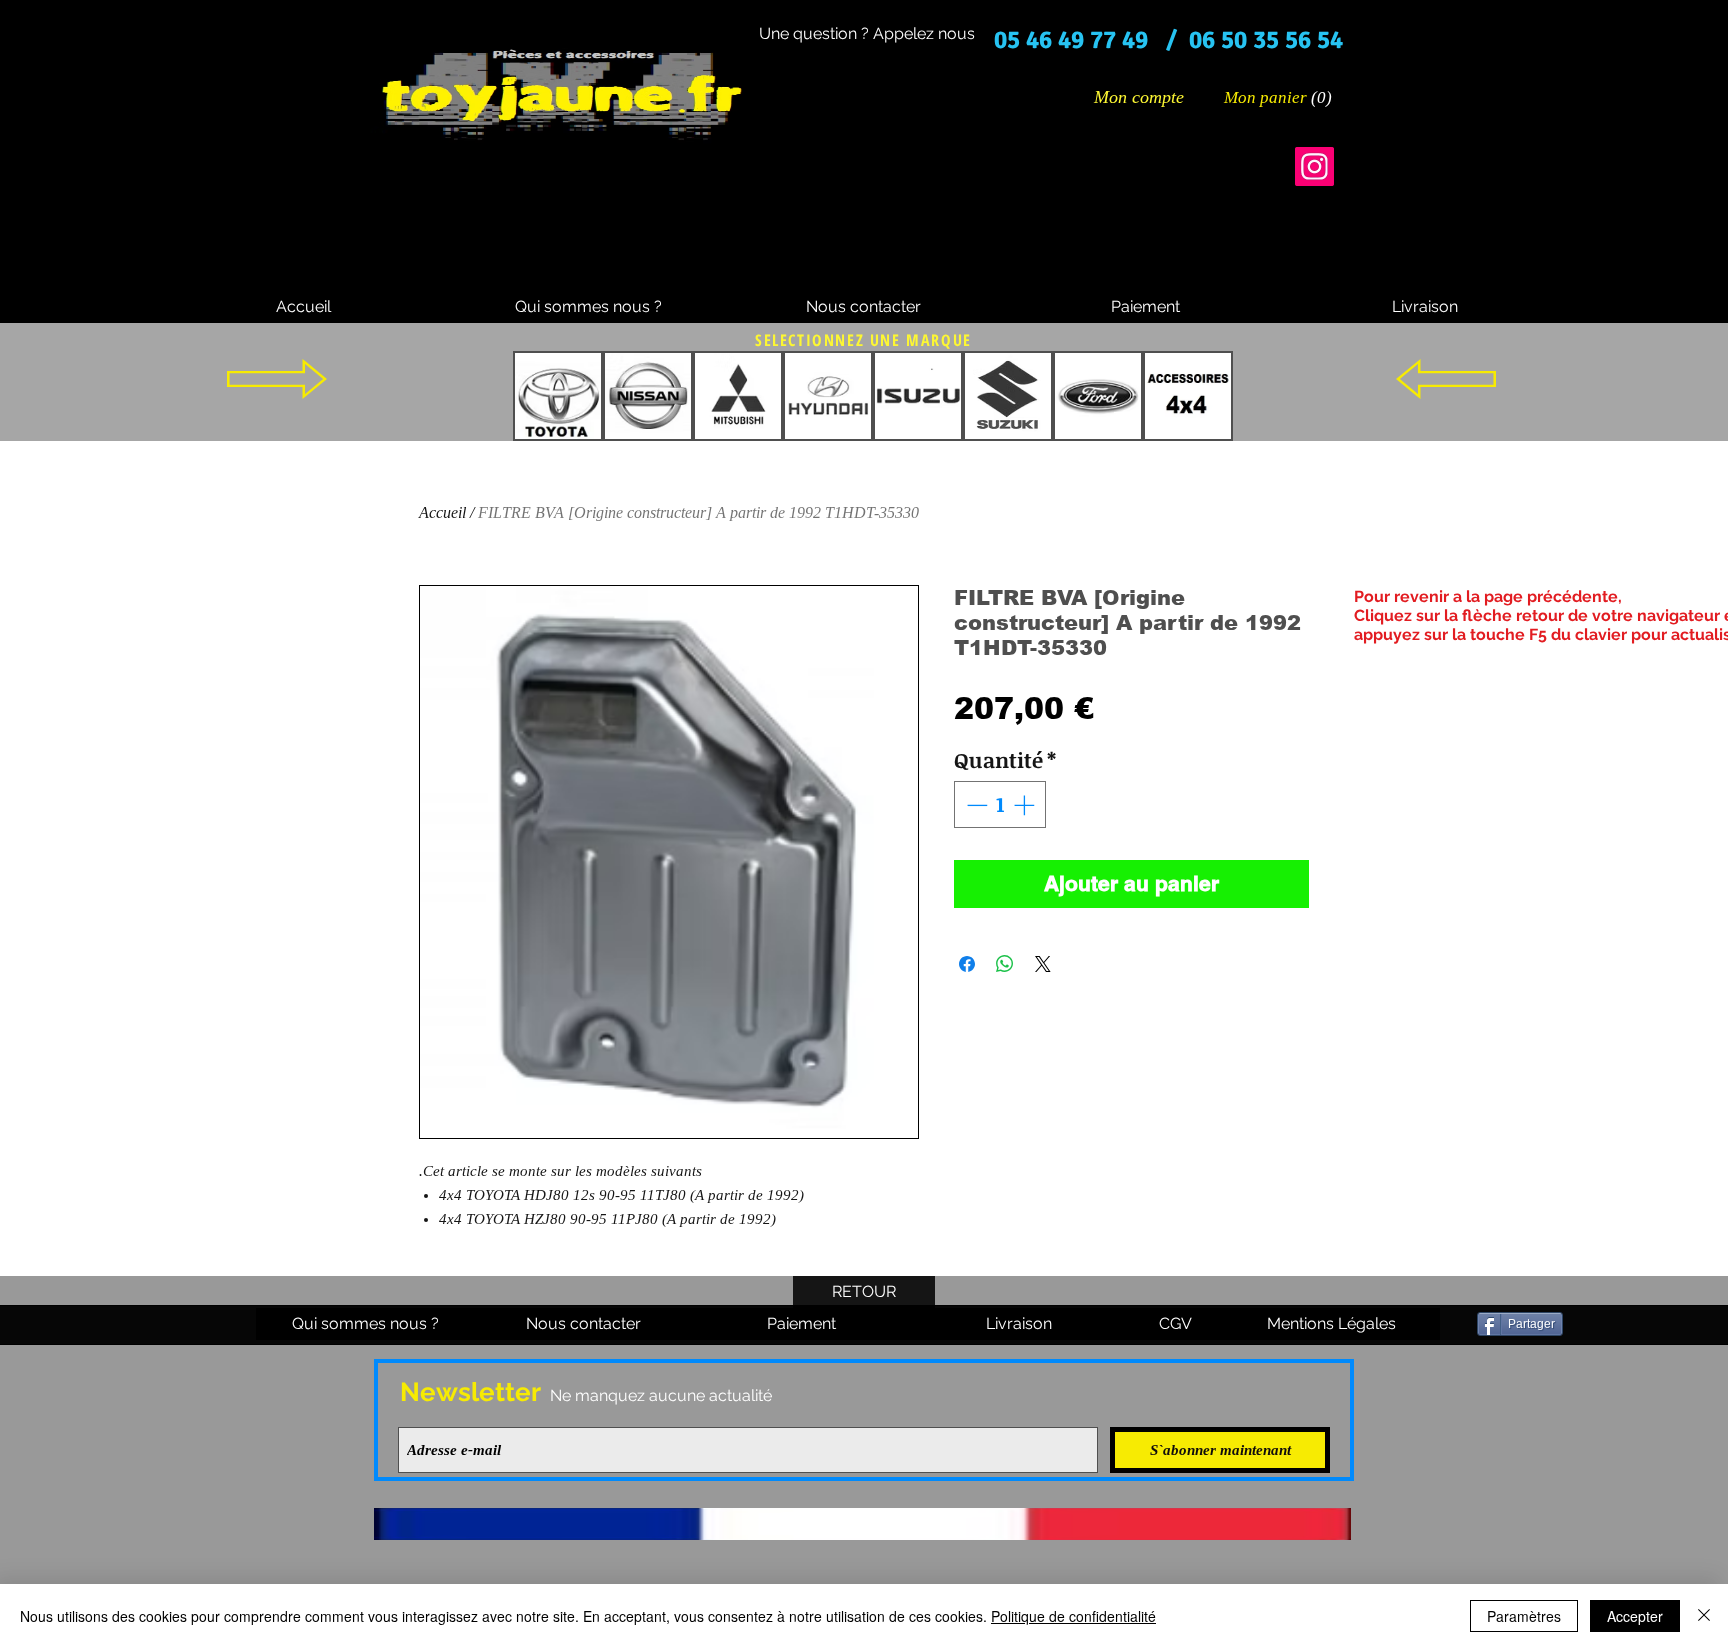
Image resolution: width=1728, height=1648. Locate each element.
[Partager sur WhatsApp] (1005, 964)
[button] (1279, 97)
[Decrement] (975, 805)
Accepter (1635, 1616)
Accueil (442, 512)
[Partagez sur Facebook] (967, 964)
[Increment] (1026, 805)
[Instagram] (1314, 166)
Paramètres (1524, 1616)
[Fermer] (1704, 1616)
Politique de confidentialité (1073, 1616)
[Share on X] (1043, 964)
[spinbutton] (1000, 805)
